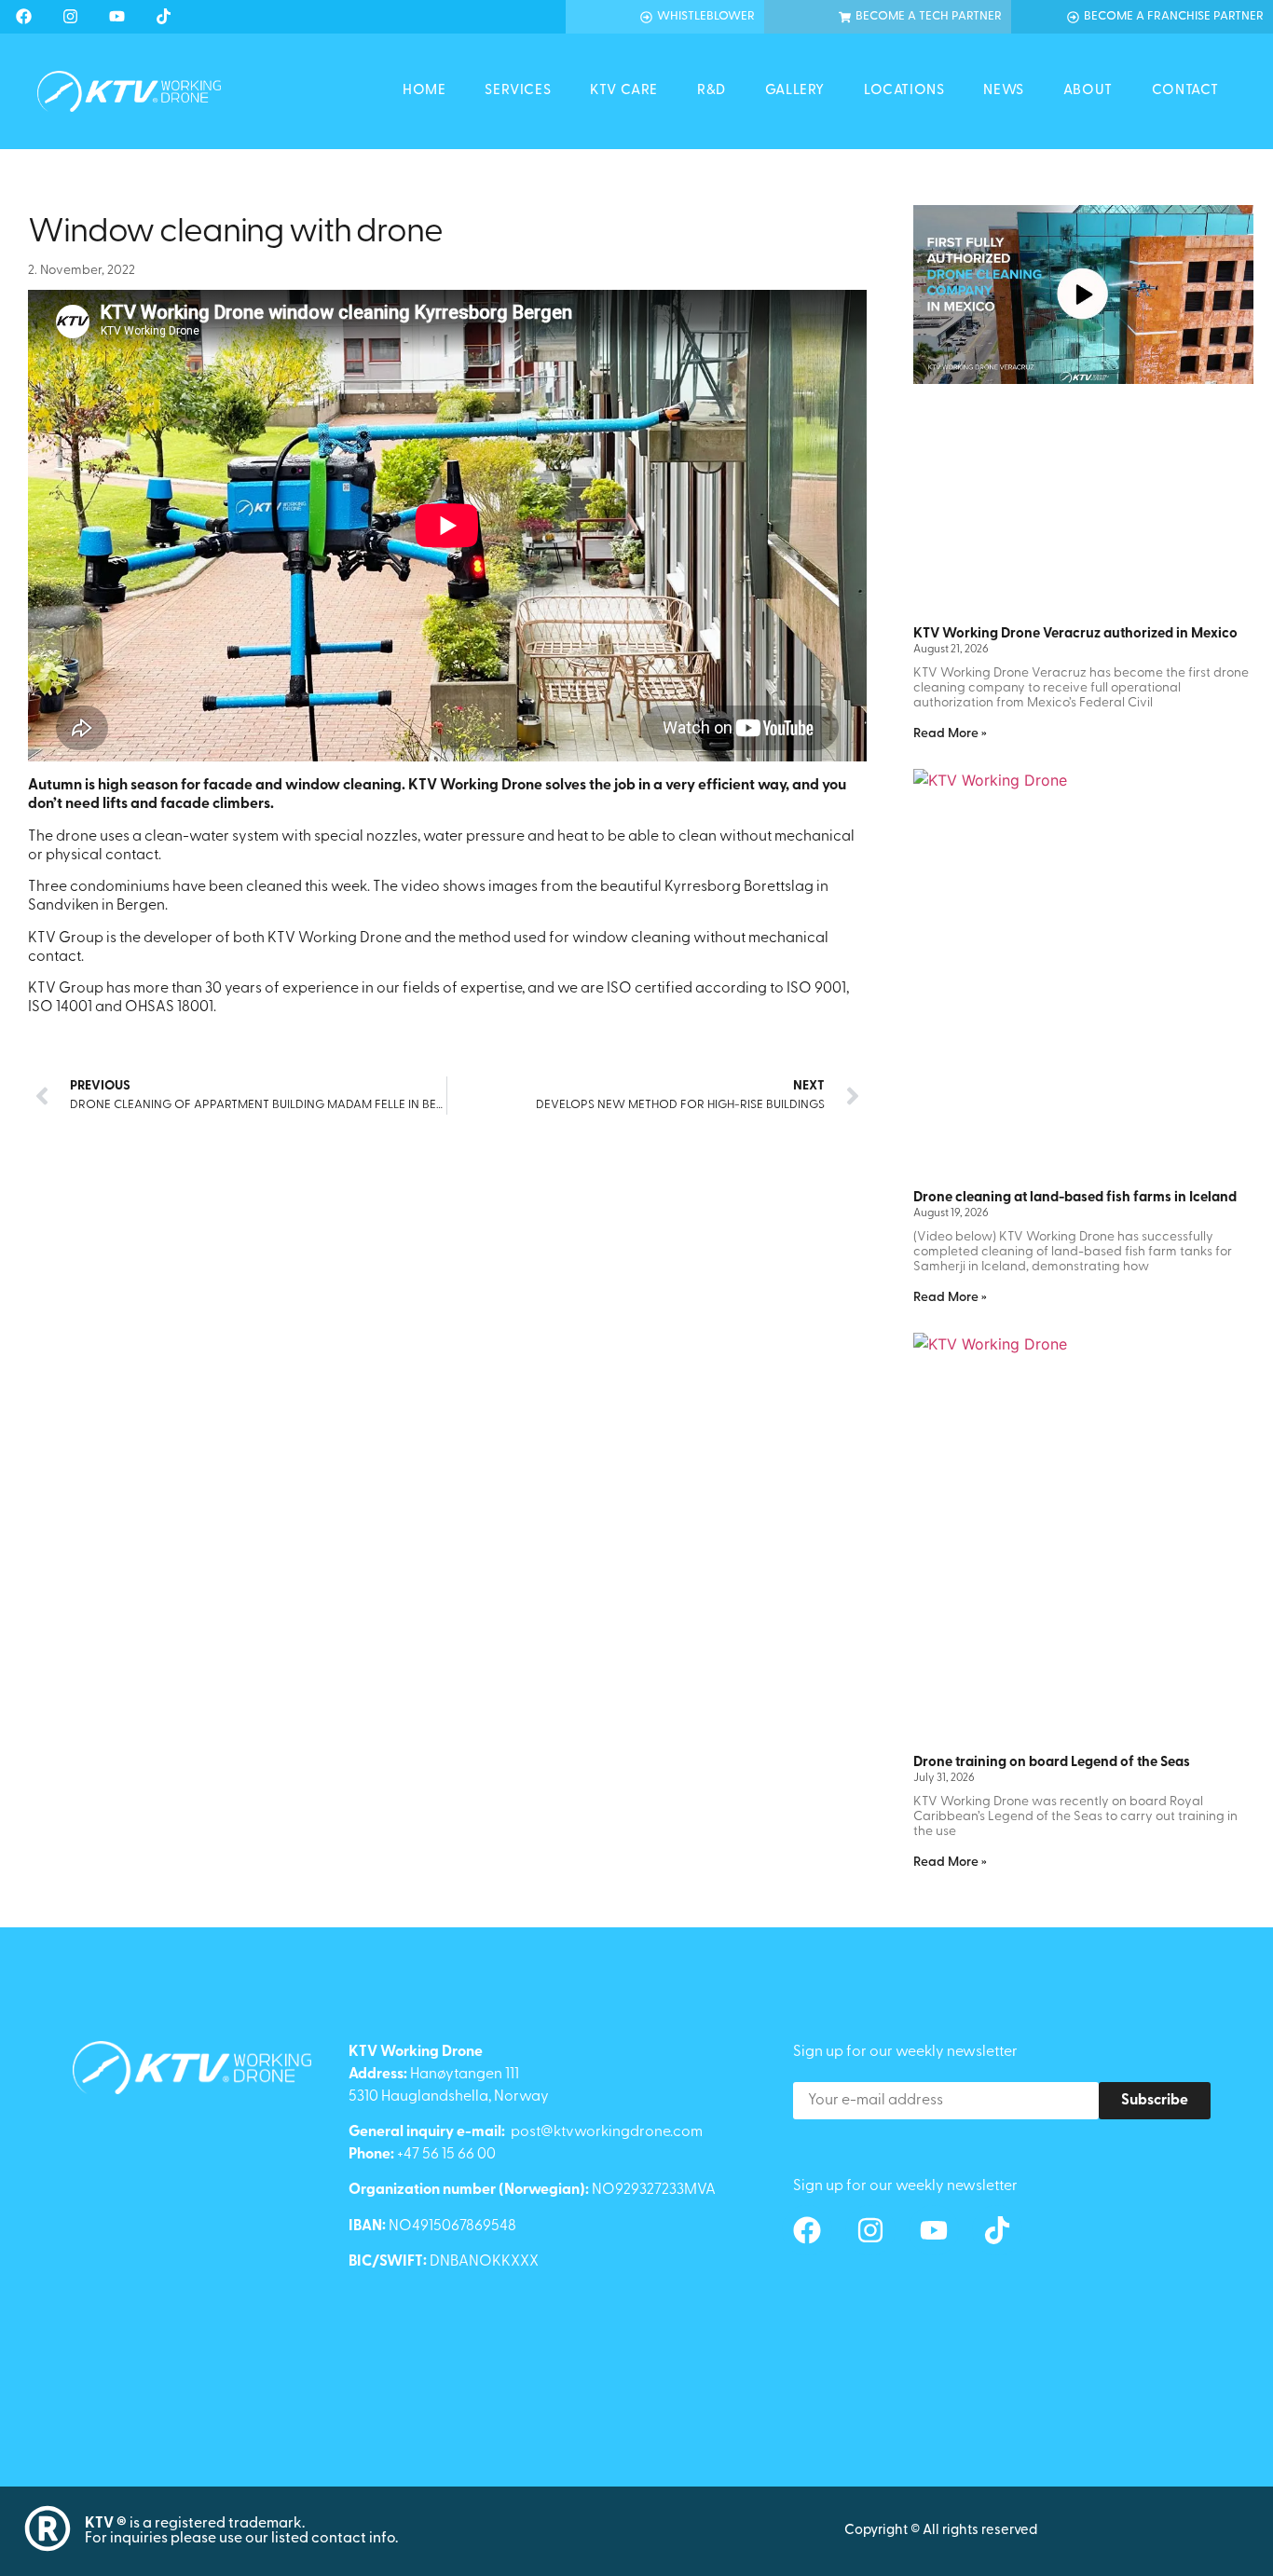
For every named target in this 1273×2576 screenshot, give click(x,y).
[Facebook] (23, 16)
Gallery (795, 91)
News (1003, 91)
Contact (1185, 91)
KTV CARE (624, 91)
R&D (712, 91)
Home (424, 91)
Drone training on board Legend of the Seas (1052, 1763)
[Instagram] (70, 16)
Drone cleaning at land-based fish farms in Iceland (1075, 1198)
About (1088, 91)
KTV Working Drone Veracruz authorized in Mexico (1075, 634)
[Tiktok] (163, 16)
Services (518, 91)
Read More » (950, 734)
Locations (904, 91)
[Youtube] (116, 16)
